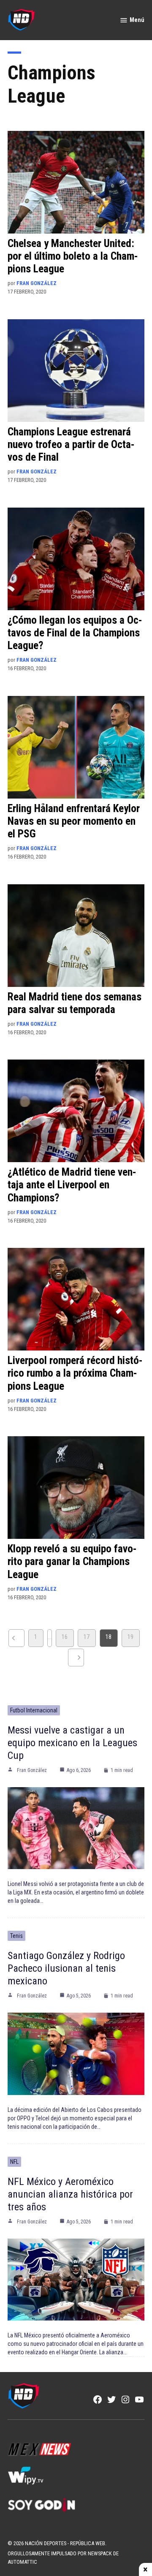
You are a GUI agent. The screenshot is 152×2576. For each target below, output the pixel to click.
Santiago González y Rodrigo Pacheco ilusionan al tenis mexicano (66, 1968)
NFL (14, 2162)
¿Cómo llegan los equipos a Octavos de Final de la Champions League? (75, 633)
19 (130, 1637)
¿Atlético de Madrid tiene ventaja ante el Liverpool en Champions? (72, 1185)
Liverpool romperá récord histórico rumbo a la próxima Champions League (75, 1373)
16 (65, 1637)
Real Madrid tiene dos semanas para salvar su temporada (75, 1003)
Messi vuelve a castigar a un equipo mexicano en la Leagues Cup (72, 1743)
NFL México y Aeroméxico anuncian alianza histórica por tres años (70, 2194)
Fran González (37, 283)
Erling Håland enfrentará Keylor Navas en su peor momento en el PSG (74, 821)
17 (87, 1637)
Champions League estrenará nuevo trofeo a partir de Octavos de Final (71, 444)
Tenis (16, 1936)
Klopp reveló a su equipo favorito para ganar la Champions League (72, 1561)
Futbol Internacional (34, 1710)
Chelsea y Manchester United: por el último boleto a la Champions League (73, 256)
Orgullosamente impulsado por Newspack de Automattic (63, 2558)
